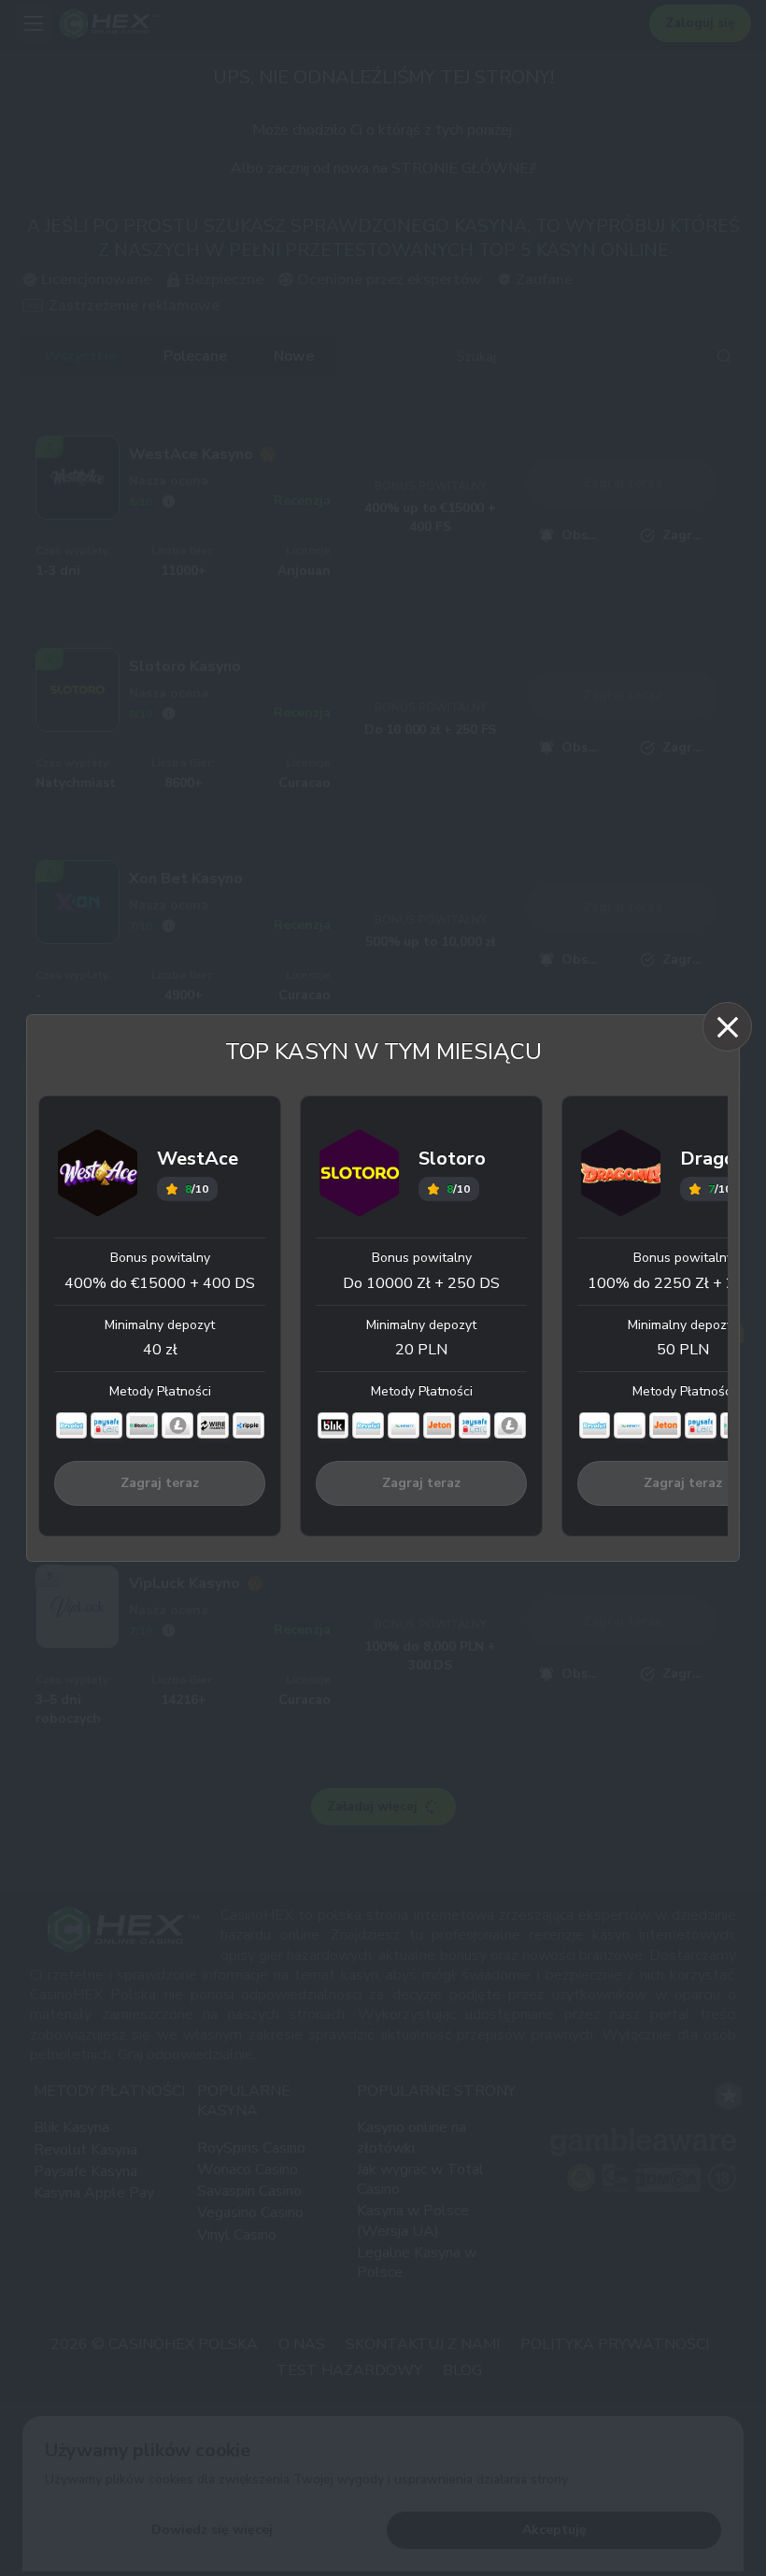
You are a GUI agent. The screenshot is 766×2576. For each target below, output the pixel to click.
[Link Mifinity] (404, 1425)
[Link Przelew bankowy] (213, 1425)
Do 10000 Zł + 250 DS (421, 1283)
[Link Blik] (333, 1425)
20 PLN (421, 1350)
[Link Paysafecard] (106, 1425)
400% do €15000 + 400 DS (160, 1283)
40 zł (160, 1350)
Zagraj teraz (160, 1483)
